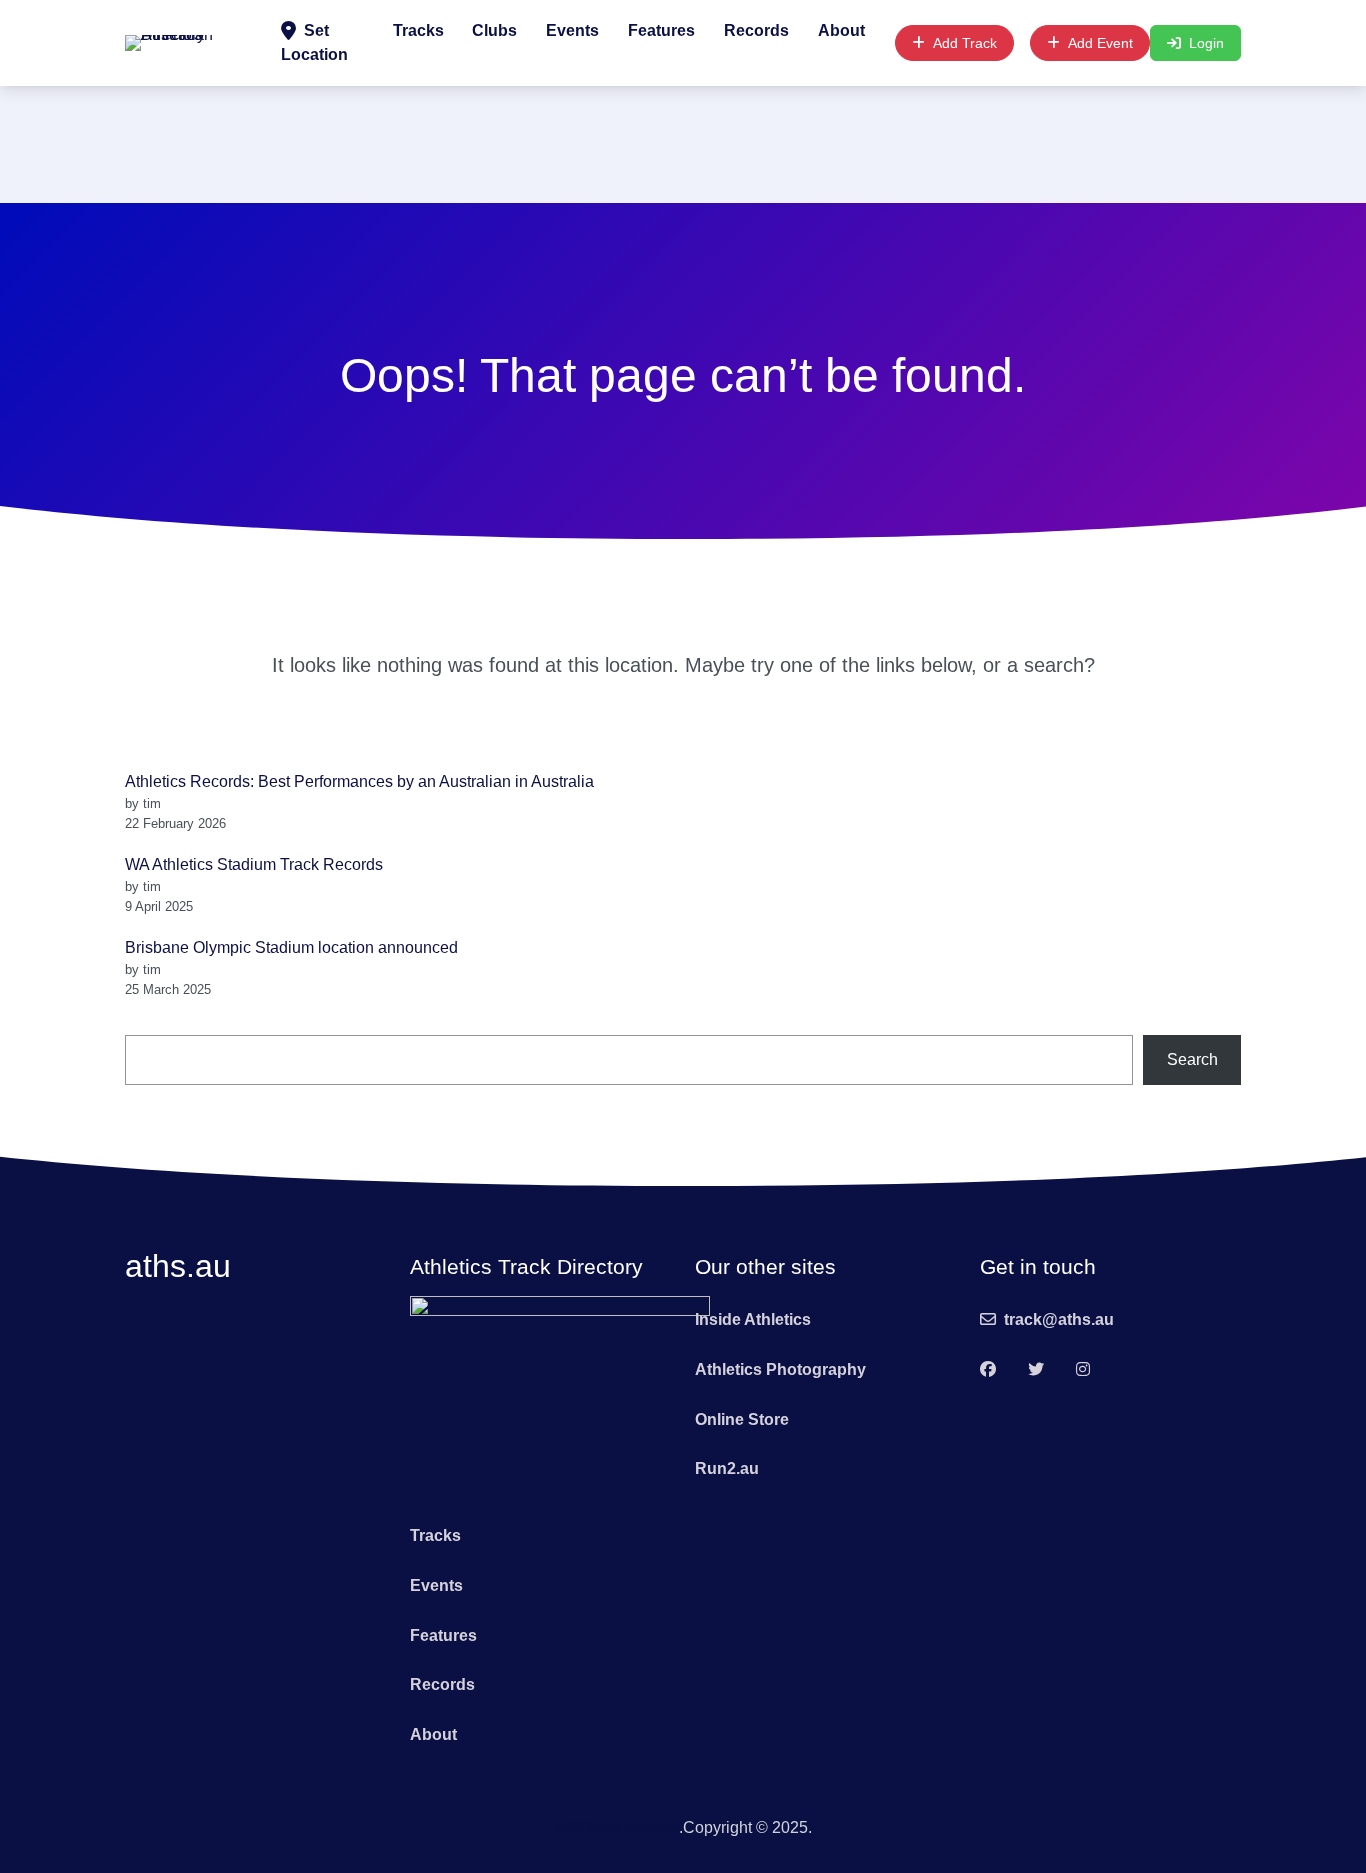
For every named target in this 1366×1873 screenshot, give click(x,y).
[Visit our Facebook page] (988, 1370)
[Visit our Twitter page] (1036, 1370)
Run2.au (727, 1468)
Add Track (965, 43)
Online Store (742, 1419)
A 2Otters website (617, 1827)
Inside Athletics (753, 1319)
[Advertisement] (683, 141)
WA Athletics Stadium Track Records (254, 864)
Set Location (314, 42)
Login (1206, 43)
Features (661, 30)
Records (756, 30)
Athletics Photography (780, 1369)
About (841, 30)
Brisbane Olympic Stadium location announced (291, 947)
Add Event (1100, 43)
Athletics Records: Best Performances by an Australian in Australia (359, 781)
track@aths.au (1059, 1319)
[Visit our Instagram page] (1083, 1370)
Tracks (418, 30)
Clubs (494, 30)
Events (572, 30)
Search (1192, 1059)
